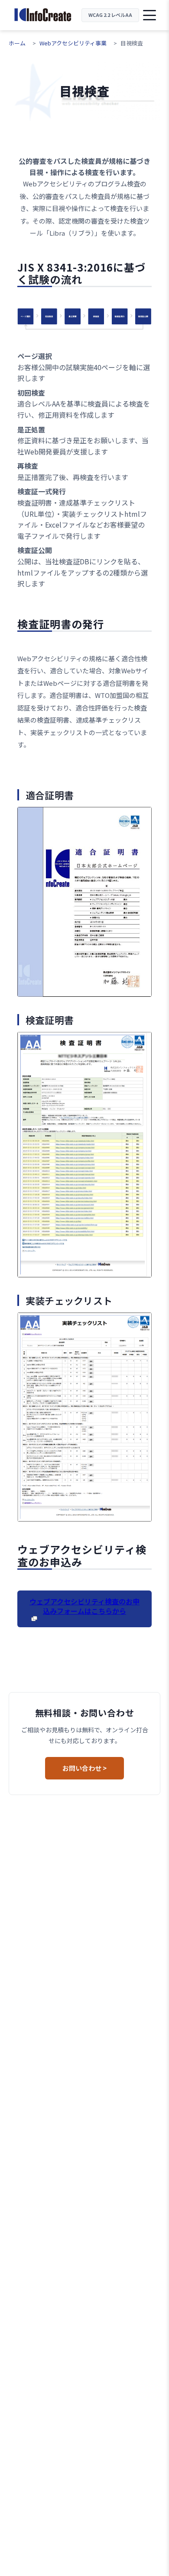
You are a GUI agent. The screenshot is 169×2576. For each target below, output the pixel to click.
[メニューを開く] (149, 15)
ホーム (17, 43)
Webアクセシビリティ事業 (73, 43)
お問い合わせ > (84, 1768)
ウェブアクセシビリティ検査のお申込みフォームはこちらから (84, 1606)
